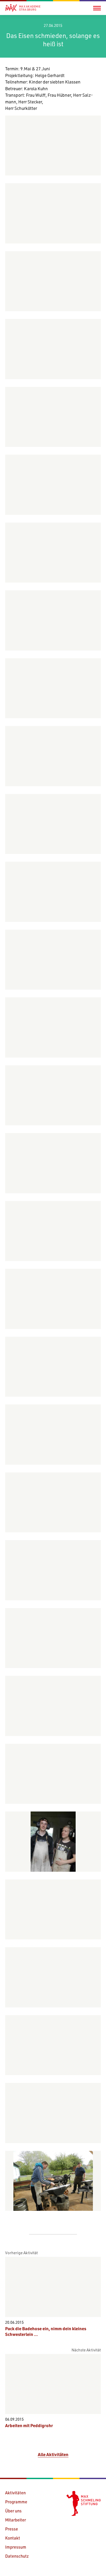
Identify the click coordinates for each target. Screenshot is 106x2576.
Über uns (13, 2511)
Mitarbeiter (16, 2520)
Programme (16, 2502)
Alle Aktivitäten (53, 2454)
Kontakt (13, 2538)
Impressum (16, 2547)
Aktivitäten (15, 2493)
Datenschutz (17, 2556)
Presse (12, 2529)
